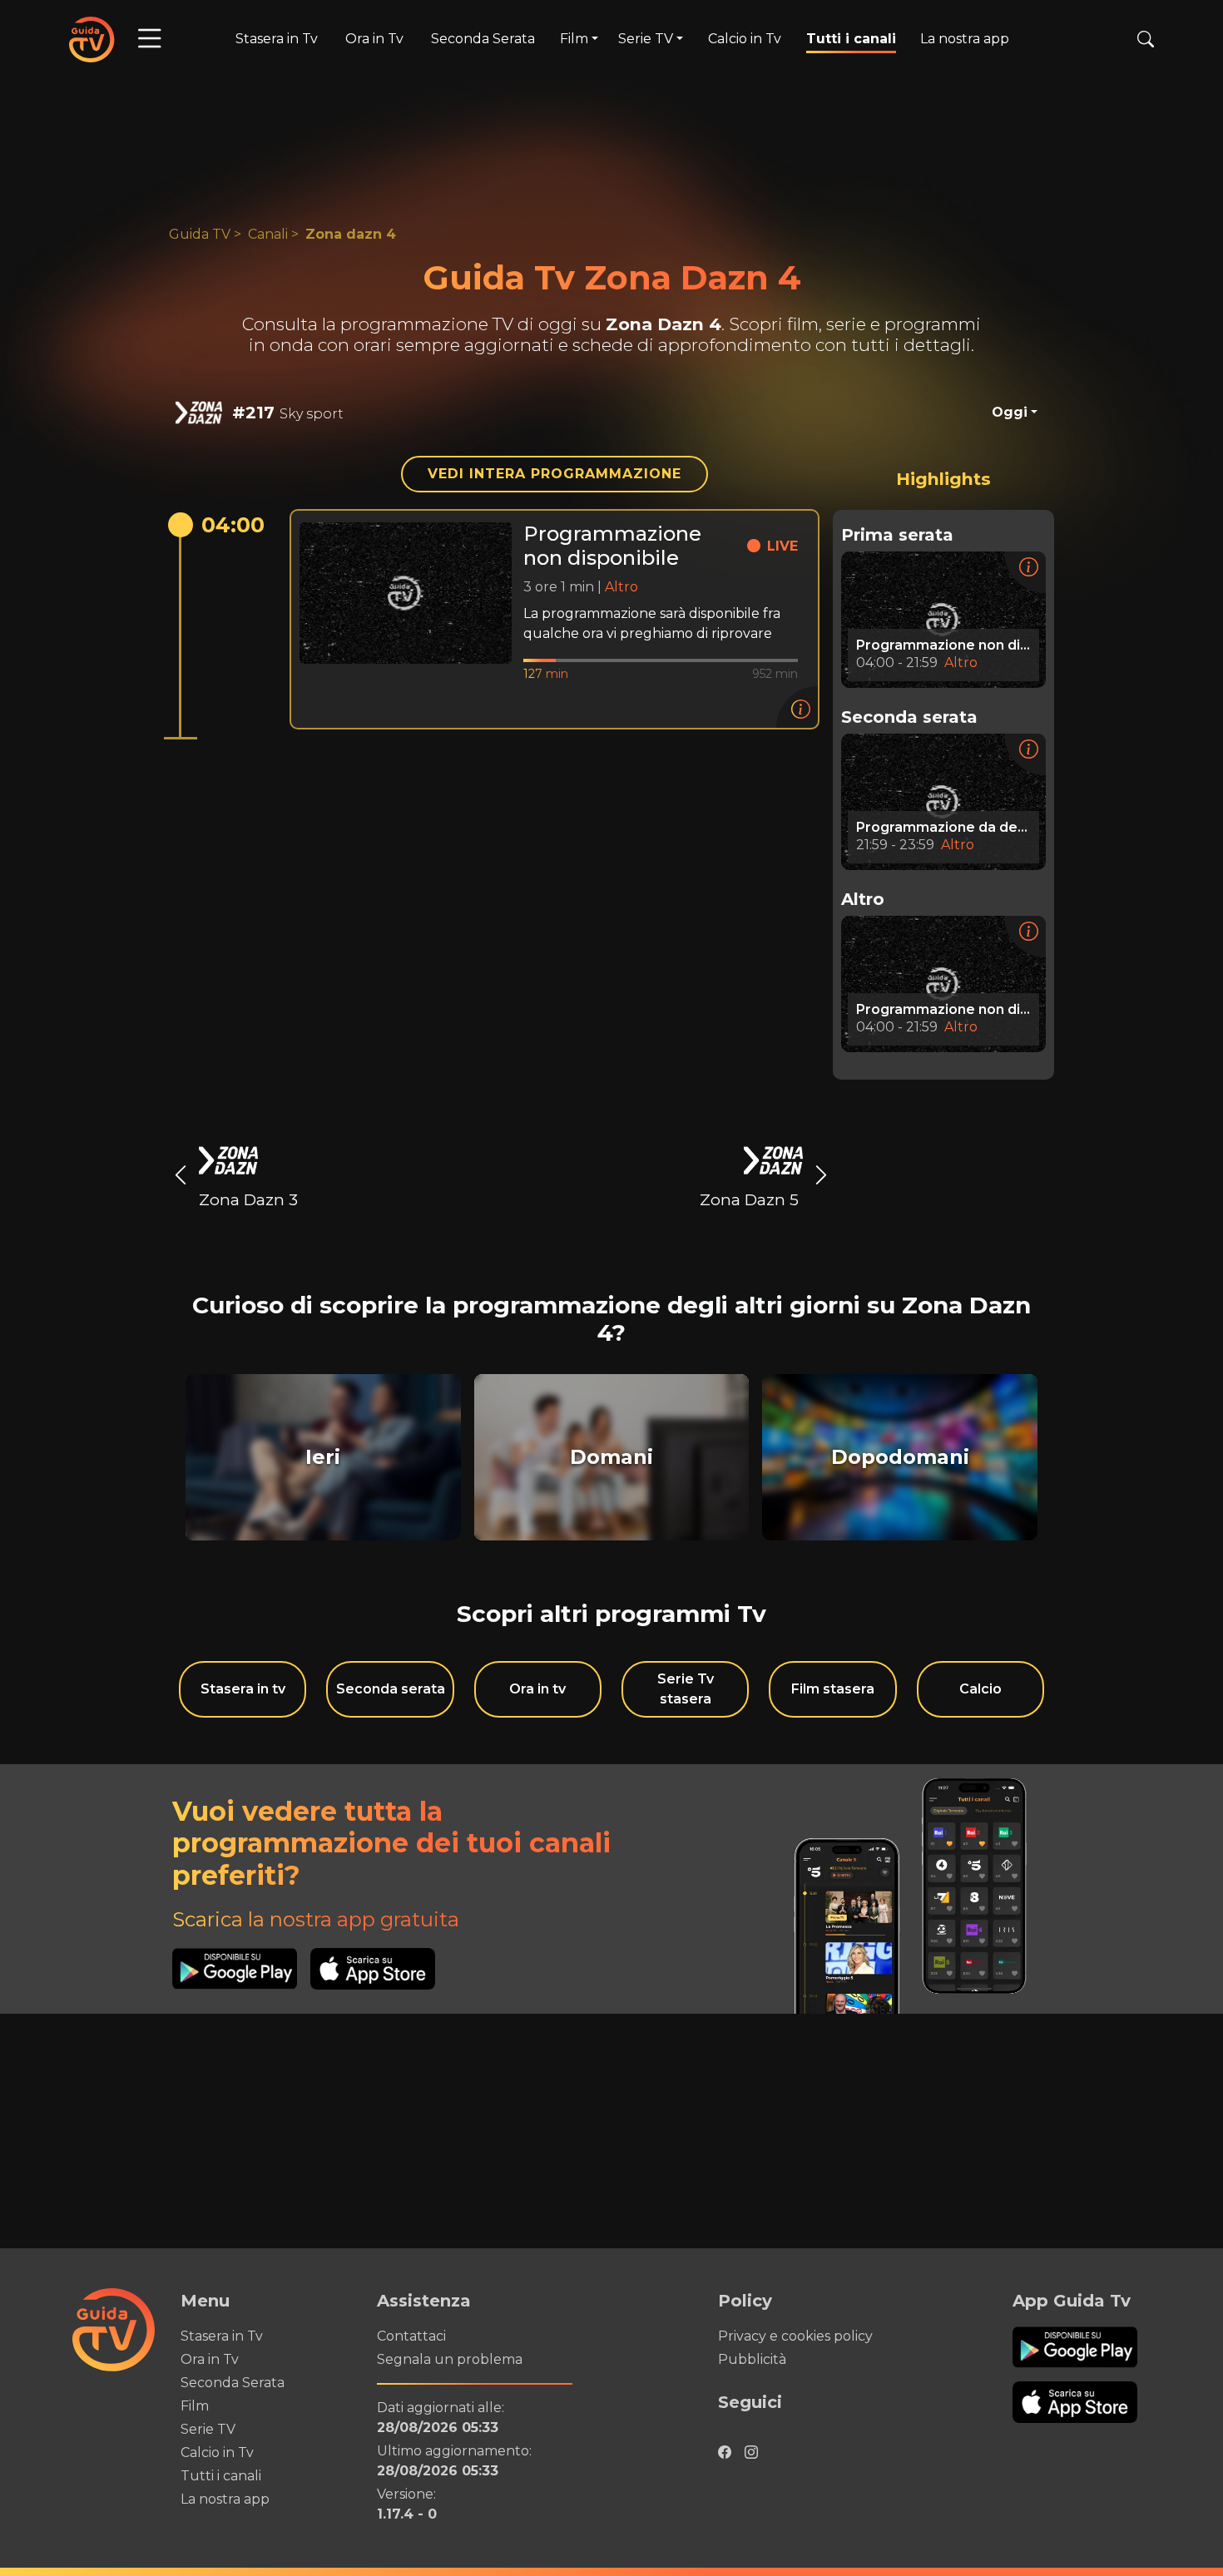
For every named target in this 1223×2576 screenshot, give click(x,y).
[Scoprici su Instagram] (751, 2448)
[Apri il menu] (150, 39)
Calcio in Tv (745, 39)
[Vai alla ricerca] (1146, 39)
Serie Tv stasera (686, 1689)
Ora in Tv (374, 39)
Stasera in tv (243, 1689)
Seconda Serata (483, 39)
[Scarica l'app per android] (241, 1969)
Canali (268, 234)
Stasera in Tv (277, 39)
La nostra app (965, 39)
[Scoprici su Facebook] (725, 2448)
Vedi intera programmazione (555, 474)
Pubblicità (752, 2359)
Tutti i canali (851, 39)
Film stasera (833, 1689)
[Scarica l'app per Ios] (373, 1969)
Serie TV (208, 2429)
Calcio (980, 1689)
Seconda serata (391, 1689)
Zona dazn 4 (351, 234)
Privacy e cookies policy (795, 2336)
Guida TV (200, 234)
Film (195, 2406)
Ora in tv (537, 1689)
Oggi (1010, 412)
